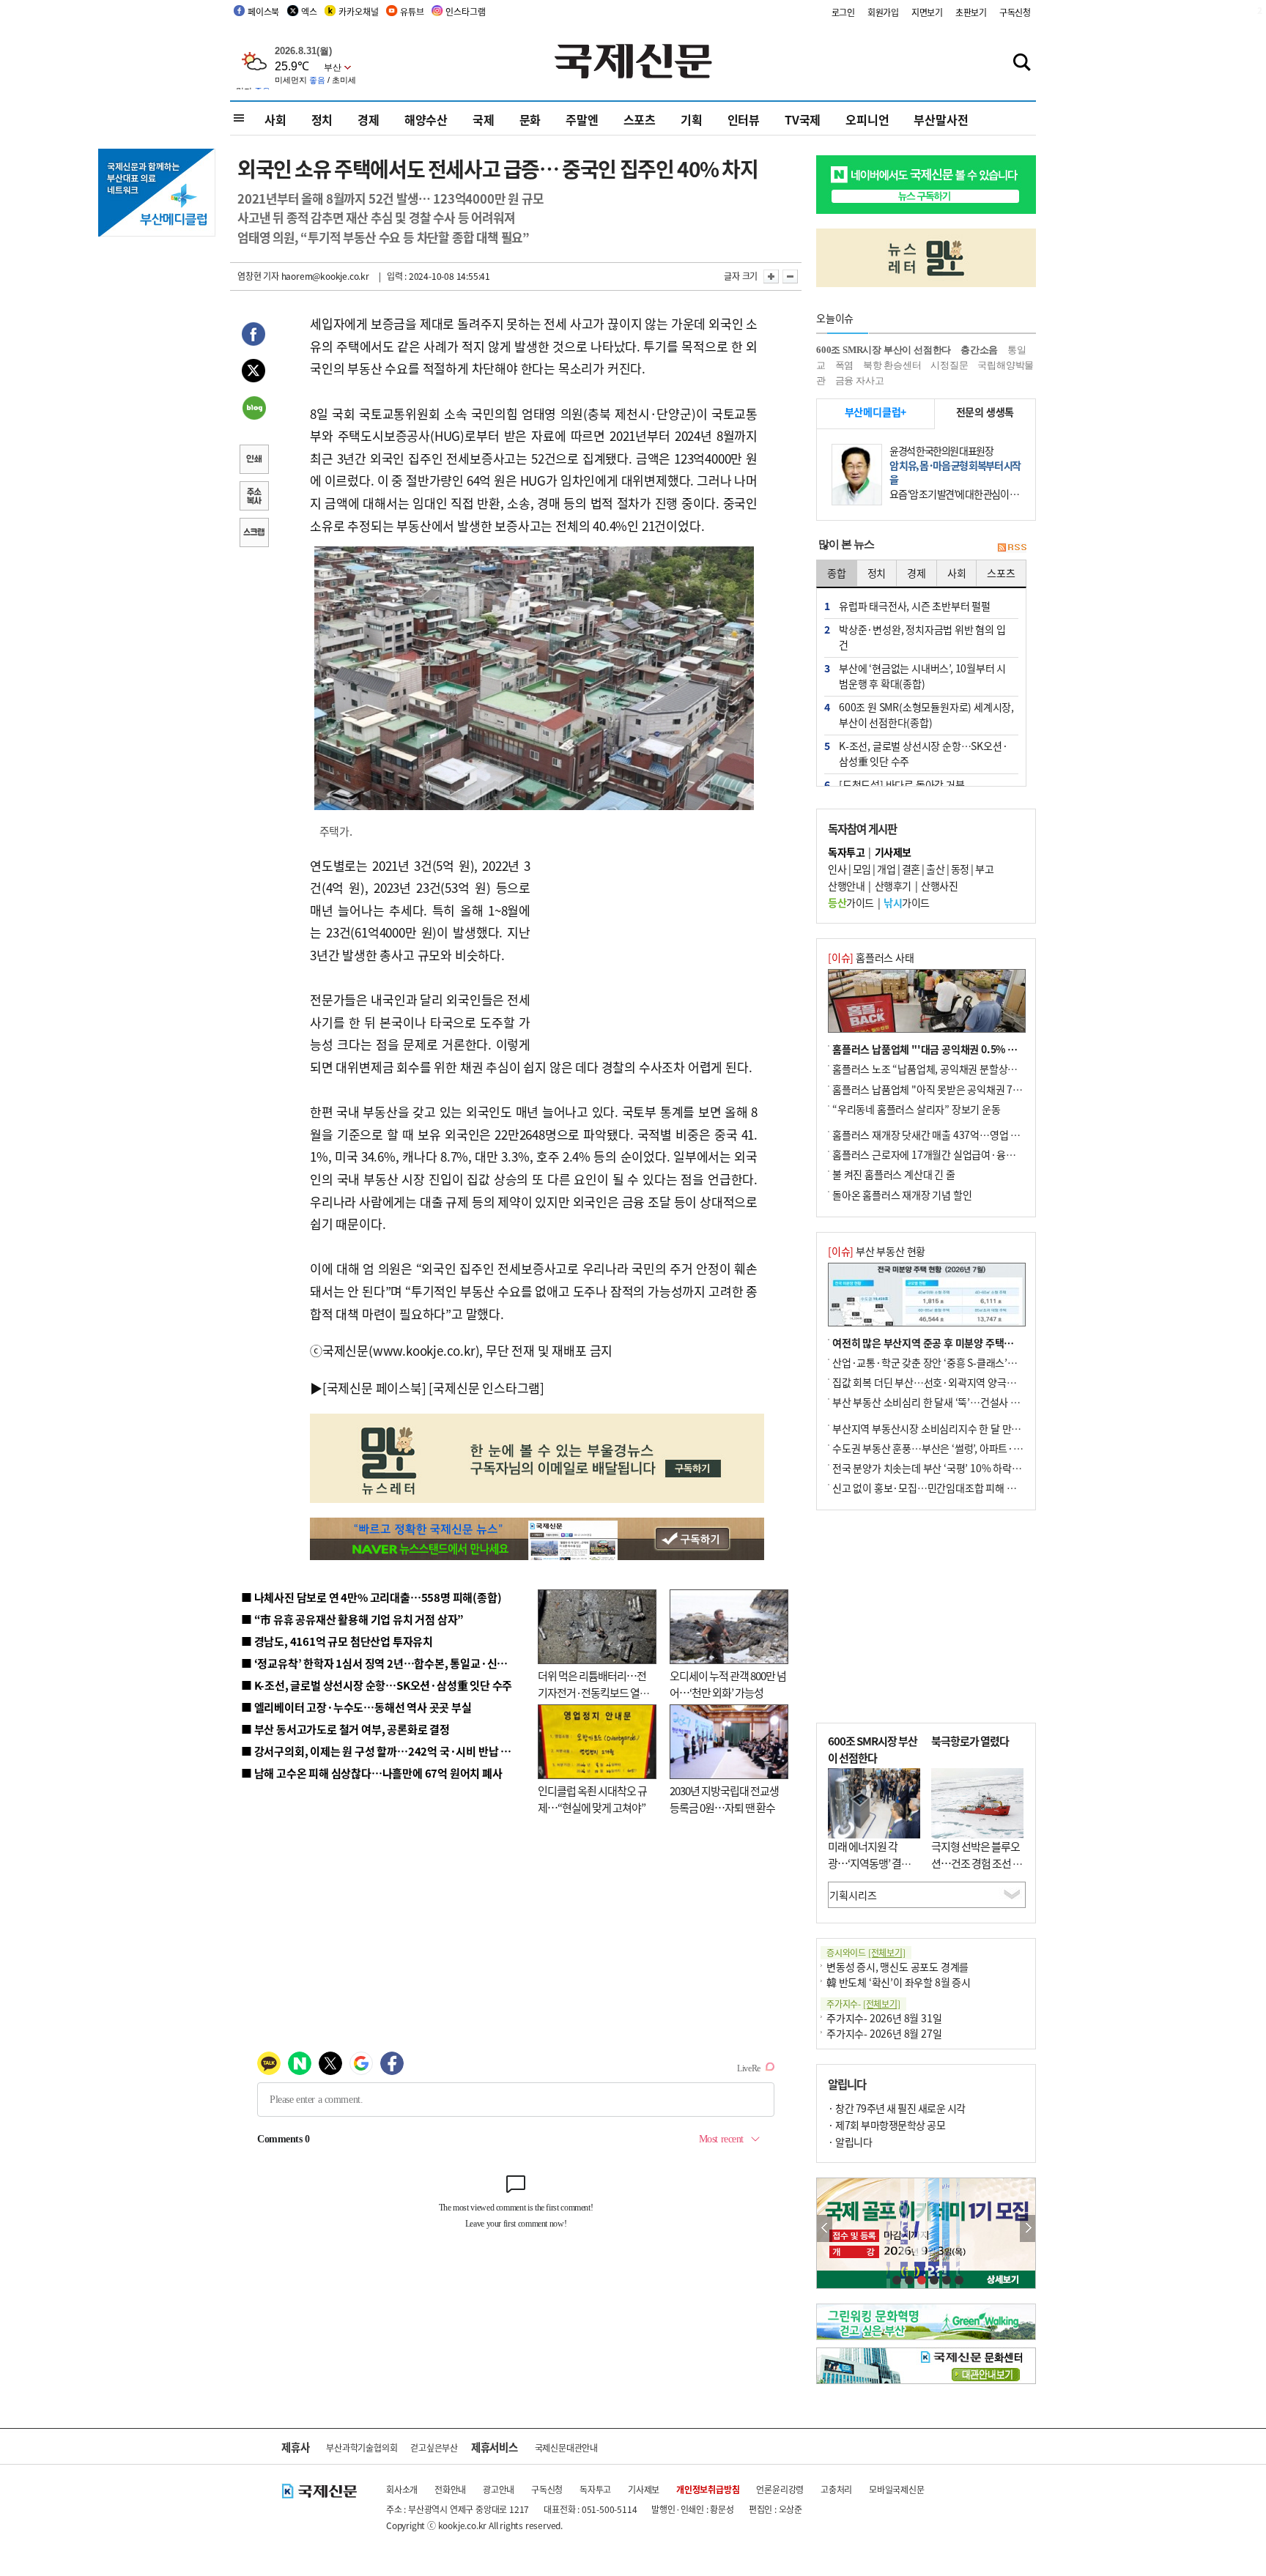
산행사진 (939, 886)
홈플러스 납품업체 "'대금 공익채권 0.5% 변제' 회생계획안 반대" (969, 1049)
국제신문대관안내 (566, 2447)
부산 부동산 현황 (877, 1251)
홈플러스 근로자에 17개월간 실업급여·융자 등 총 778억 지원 (960, 1154)
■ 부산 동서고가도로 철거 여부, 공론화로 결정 (345, 1729)
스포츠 (640, 119)
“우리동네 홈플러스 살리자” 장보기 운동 (917, 1109)
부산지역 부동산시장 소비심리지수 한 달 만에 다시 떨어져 (952, 1428)
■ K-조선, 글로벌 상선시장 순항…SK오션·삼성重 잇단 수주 (377, 1685)
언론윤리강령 (780, 2489)
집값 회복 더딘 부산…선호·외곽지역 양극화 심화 (934, 1382)
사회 (275, 119)
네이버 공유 (253, 409)
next (1028, 2228)
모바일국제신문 (897, 2489)
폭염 (845, 365)
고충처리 (836, 2489)
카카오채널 (358, 11)
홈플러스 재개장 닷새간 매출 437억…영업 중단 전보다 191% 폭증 (970, 1135)
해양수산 (426, 119)
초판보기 (971, 12)
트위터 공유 (253, 373)
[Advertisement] (648, 946)
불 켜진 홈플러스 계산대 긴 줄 (894, 1174)
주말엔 (582, 119)
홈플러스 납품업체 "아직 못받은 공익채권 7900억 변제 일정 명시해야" (979, 1089)
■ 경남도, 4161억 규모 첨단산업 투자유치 (337, 1641)
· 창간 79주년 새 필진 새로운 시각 (897, 2108)
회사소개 (402, 2489)
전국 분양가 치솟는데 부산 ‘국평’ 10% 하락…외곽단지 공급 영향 (967, 1468)
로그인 (843, 12)
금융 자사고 (860, 381)
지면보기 (927, 12)
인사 (837, 869)
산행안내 (846, 886)
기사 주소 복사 (253, 497)
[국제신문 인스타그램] (486, 1388)
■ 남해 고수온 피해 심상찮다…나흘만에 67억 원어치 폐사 (372, 1773)
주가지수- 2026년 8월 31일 (884, 2018)
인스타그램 (465, 11)
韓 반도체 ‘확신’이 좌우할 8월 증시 (899, 1982)
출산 (935, 869)
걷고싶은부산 (434, 2447)
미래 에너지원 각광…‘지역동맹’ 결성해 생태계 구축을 (874, 1863)
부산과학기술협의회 (362, 2447)
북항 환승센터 (892, 365)
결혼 (911, 869)
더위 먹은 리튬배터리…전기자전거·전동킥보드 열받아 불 (593, 1692)
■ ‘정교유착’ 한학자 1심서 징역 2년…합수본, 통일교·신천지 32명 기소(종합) (417, 1663)
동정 (960, 869)
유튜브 (412, 11)
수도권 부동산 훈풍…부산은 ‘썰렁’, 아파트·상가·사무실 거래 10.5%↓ (980, 1448)
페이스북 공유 (253, 336)
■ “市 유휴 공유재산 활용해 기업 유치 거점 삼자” (352, 1619)
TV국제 (803, 119)
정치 (322, 119)
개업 (886, 869)
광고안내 (499, 2489)
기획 (692, 119)
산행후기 (893, 886)
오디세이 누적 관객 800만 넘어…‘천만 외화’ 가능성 (728, 1684)
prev (825, 2228)
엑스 (309, 11)
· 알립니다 (850, 2142)
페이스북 (263, 11)
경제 (369, 119)
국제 (484, 119)
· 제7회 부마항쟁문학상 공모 (886, 2125)
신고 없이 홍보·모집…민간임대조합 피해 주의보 (933, 1488)
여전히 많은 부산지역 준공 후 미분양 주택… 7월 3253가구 (954, 1343)
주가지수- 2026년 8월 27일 (884, 2033)
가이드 (851, 902)
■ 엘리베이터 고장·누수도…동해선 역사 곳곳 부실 (356, 1707)
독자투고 (595, 2489)
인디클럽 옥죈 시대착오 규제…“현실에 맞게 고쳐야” (592, 1799)
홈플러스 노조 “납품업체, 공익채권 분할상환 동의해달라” (952, 1069)
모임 (862, 869)
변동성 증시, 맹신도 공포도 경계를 (897, 1967)
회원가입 (883, 12)
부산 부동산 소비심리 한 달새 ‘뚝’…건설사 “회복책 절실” (951, 1402)
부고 (984, 869)
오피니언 (867, 119)
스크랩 (253, 534)
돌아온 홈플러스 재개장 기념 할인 (902, 1195)
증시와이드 (866, 1952)
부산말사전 (941, 119)
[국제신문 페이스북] (374, 1388)
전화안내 (450, 2489)
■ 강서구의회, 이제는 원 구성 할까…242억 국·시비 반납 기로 (381, 1751)
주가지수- (863, 2004)
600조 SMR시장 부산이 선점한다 (884, 350)
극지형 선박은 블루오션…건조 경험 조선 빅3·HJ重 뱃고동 (977, 1863)
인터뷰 (744, 119)
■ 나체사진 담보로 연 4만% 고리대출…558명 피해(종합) (371, 1597)
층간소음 (979, 350)
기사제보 (644, 2489)
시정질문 (949, 365)
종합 (837, 573)
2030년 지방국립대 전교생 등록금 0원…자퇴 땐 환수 (724, 1799)
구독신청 (1015, 12)
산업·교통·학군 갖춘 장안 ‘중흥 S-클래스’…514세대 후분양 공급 (968, 1362)
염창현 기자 (258, 276)
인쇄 (253, 461)
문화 (530, 119)
